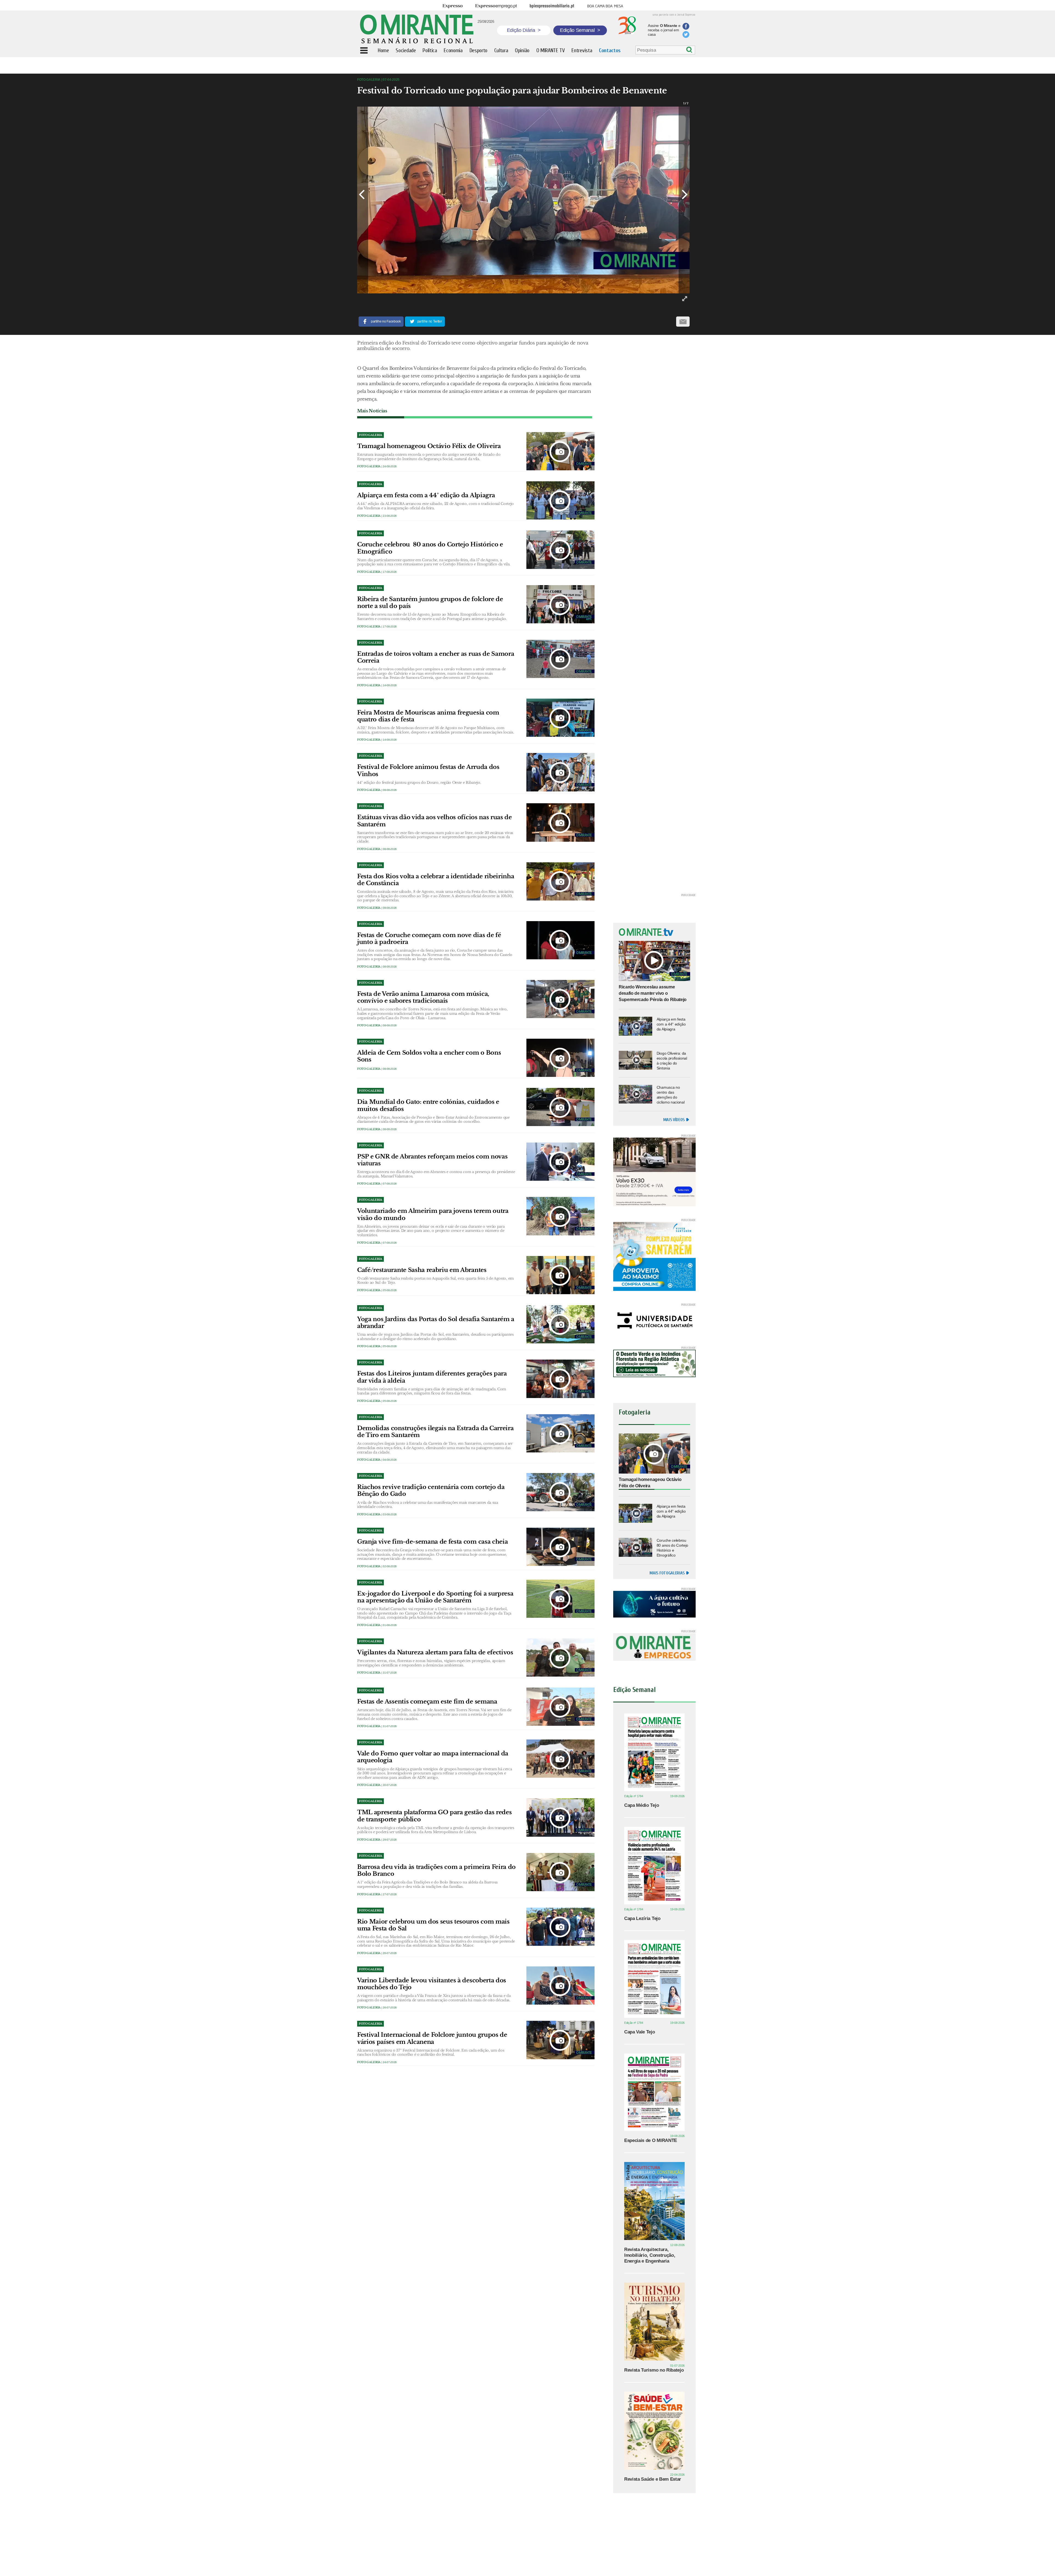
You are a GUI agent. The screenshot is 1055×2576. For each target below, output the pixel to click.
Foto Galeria (369, 466)
